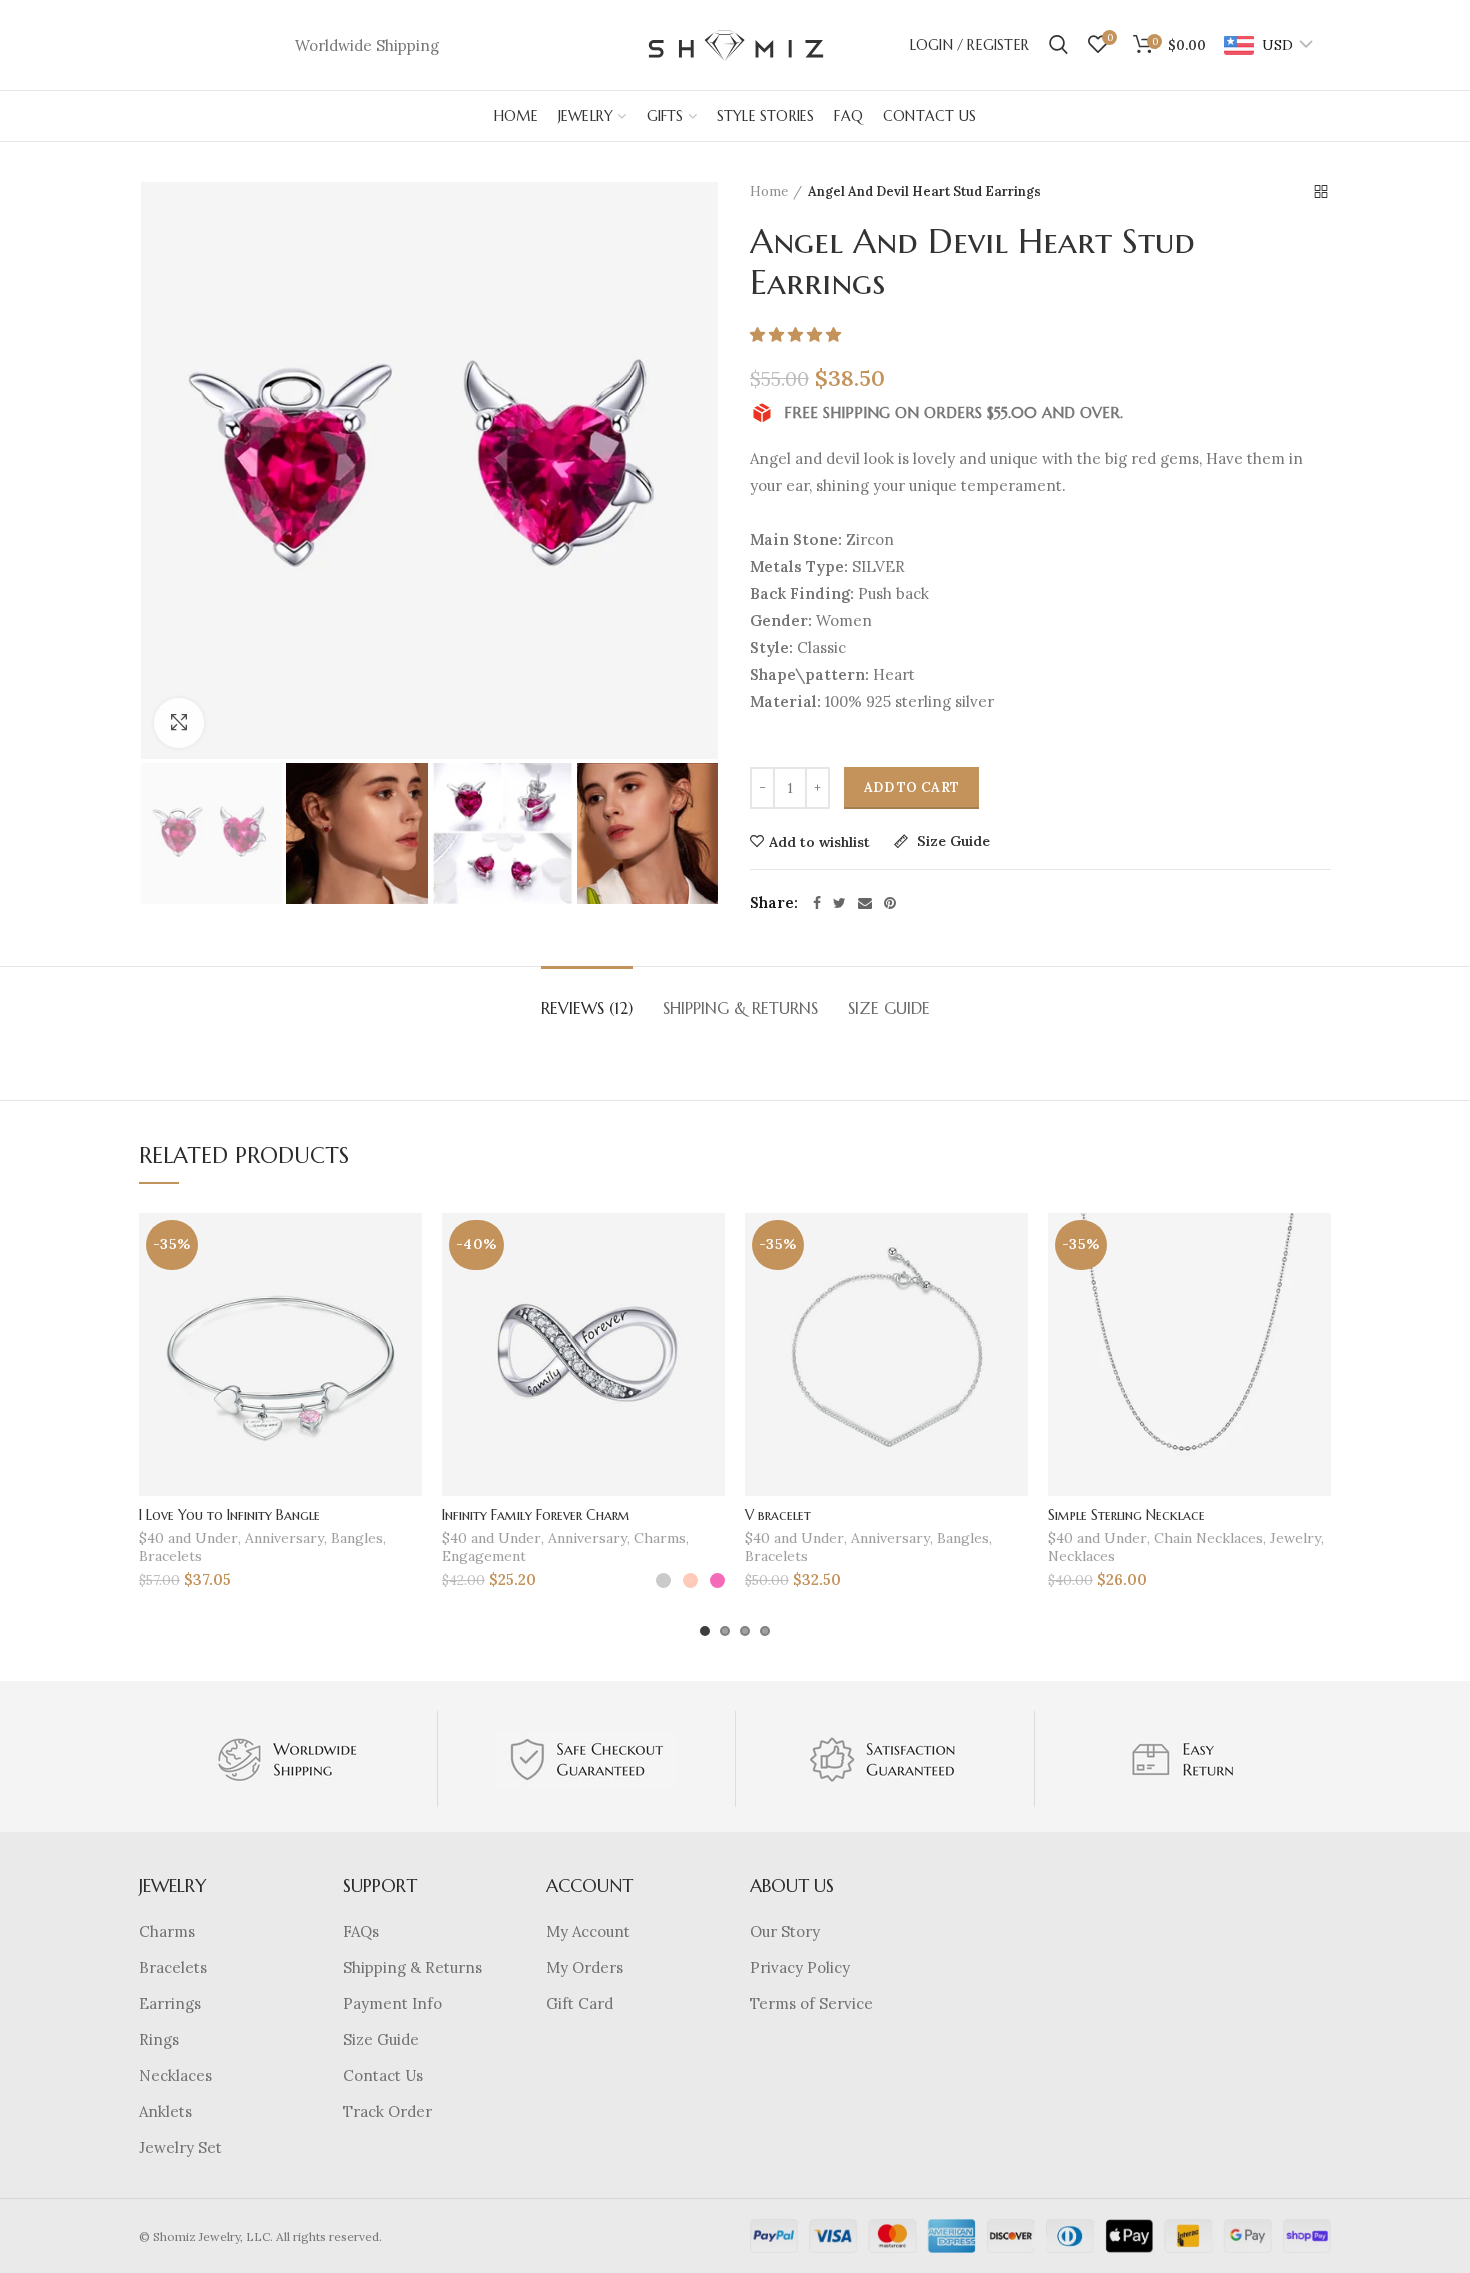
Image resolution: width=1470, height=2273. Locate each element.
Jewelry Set (180, 2147)
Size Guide (951, 842)
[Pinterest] (890, 903)
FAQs (361, 1931)
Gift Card (579, 2003)
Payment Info (392, 2003)
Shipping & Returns (740, 1008)
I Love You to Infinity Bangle (229, 1515)
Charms (660, 1538)
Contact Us (383, 2075)
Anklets (165, 2111)
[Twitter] (839, 903)
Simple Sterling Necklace (1126, 1515)
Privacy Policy (800, 1967)
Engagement (484, 1556)
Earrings (170, 2003)
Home (769, 191)
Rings (159, 2039)
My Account (588, 1931)
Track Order (387, 2111)
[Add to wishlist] (407, 1245)
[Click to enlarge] (179, 723)
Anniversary (284, 1538)
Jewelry (1295, 1538)
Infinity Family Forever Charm (536, 1515)
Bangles (357, 1538)
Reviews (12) (587, 1008)
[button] (797, 334)
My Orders (584, 1967)
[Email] (865, 903)
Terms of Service (811, 2003)
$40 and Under (188, 1538)
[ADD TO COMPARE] (407, 1290)
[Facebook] (817, 903)
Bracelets (170, 1556)
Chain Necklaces (1208, 1538)
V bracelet (778, 1515)
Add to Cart (911, 787)
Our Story (785, 1931)
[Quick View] (407, 1335)
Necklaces (1081, 1556)
